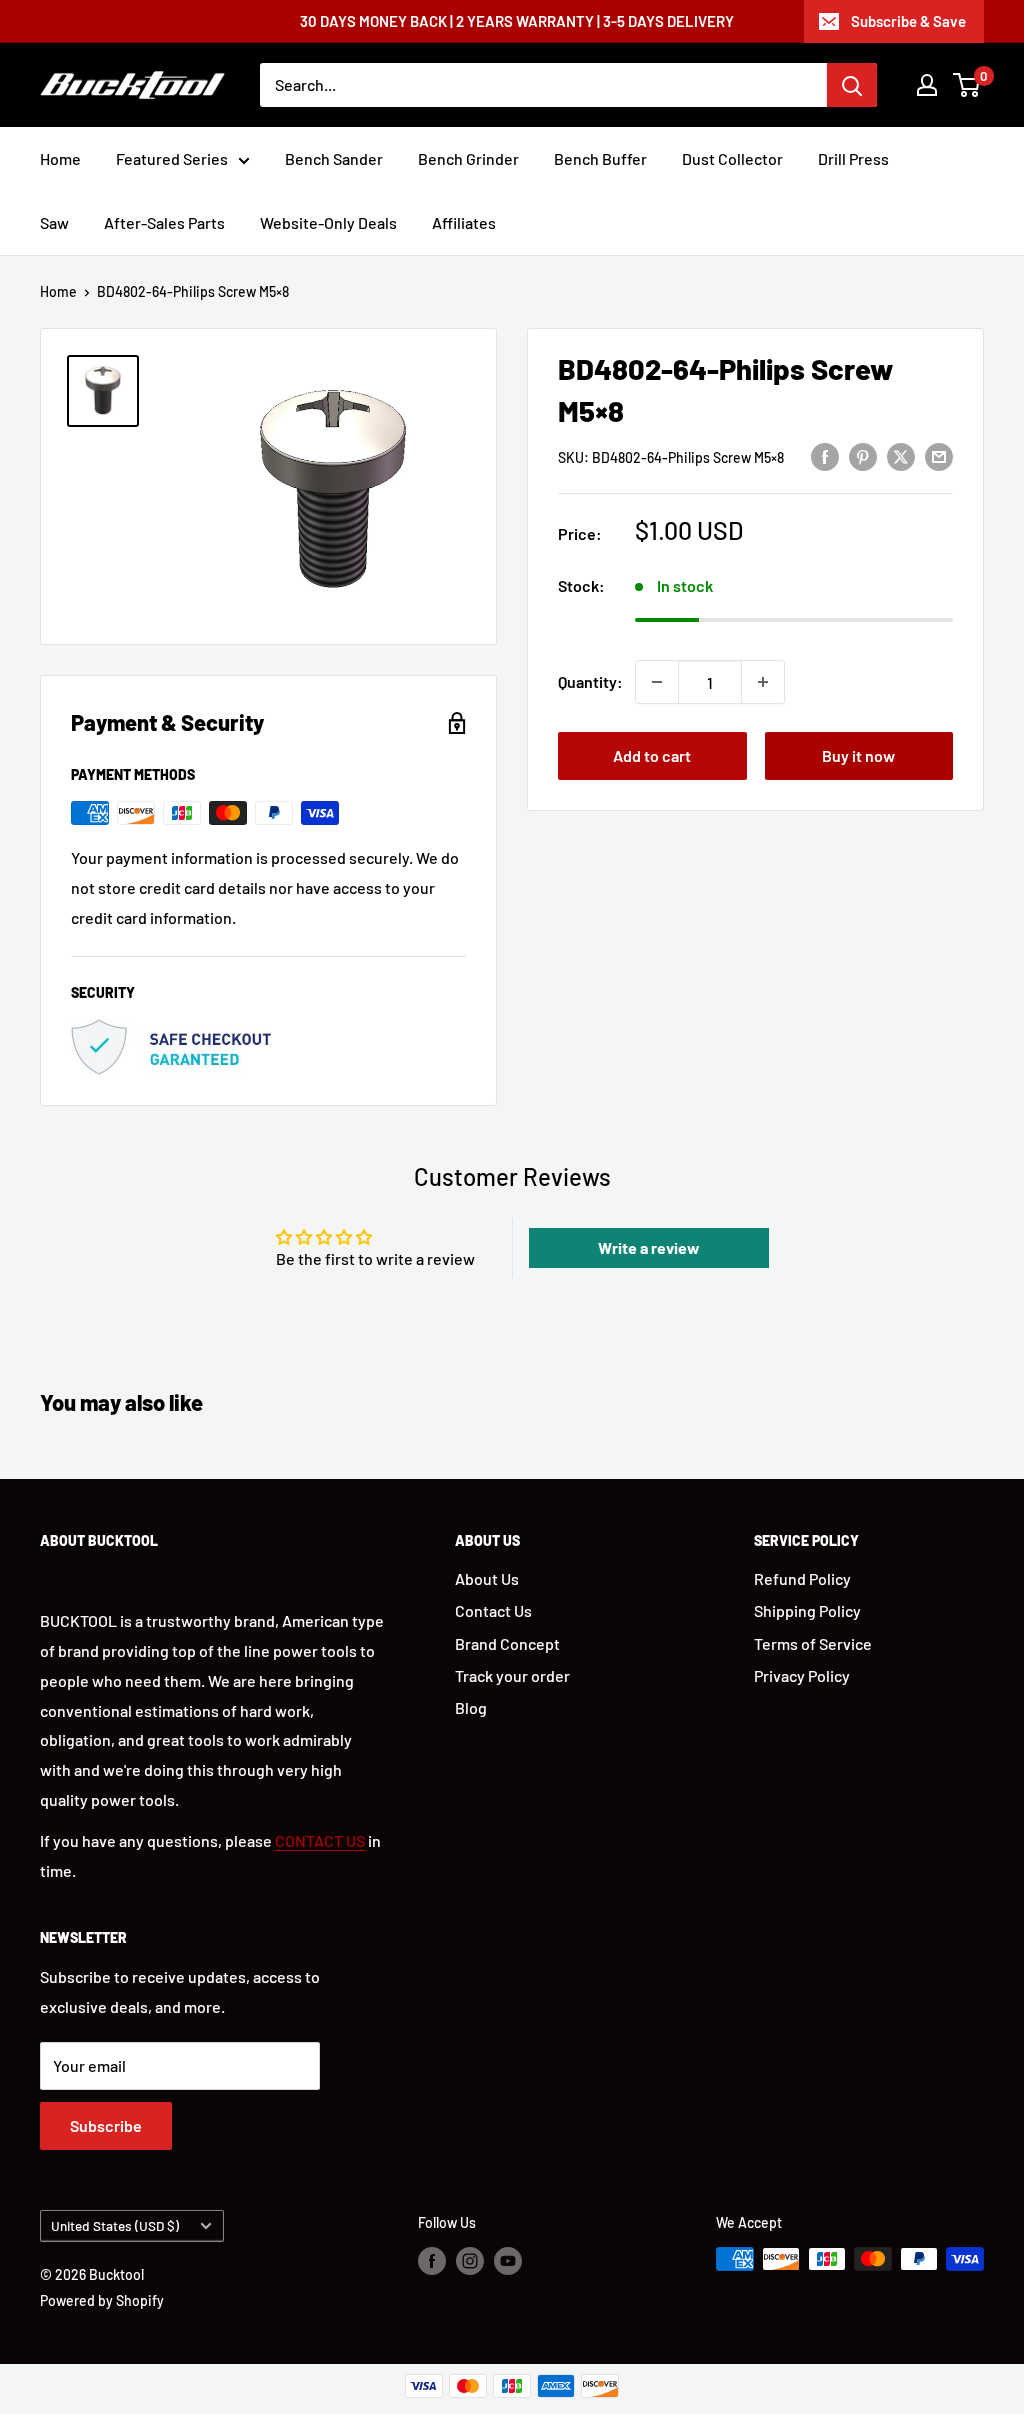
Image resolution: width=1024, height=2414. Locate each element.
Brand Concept (507, 1643)
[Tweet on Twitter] (901, 455)
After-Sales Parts (164, 222)
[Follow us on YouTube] (508, 2261)
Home (60, 158)
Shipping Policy (807, 1610)
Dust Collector (732, 158)
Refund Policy (802, 1578)
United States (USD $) (115, 2225)
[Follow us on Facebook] (432, 2261)
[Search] (852, 85)
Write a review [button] (649, 1247)
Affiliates (464, 222)
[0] (967, 85)
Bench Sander (334, 158)
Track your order (512, 1675)
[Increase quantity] (763, 682)
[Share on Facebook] (825, 455)
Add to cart (652, 755)
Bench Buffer (600, 158)
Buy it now (858, 755)
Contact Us (493, 1610)
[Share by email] (939, 455)
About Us (487, 1578)
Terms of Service (813, 1643)
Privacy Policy (802, 1675)
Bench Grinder (468, 158)
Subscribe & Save (908, 21)
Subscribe (106, 2125)
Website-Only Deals (328, 222)
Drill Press (853, 158)
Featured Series (172, 158)
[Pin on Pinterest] (863, 455)
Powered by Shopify (102, 2300)
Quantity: (590, 681)
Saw (54, 222)
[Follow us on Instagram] (470, 2261)
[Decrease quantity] (657, 682)
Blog (471, 1707)
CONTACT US (320, 1840)
